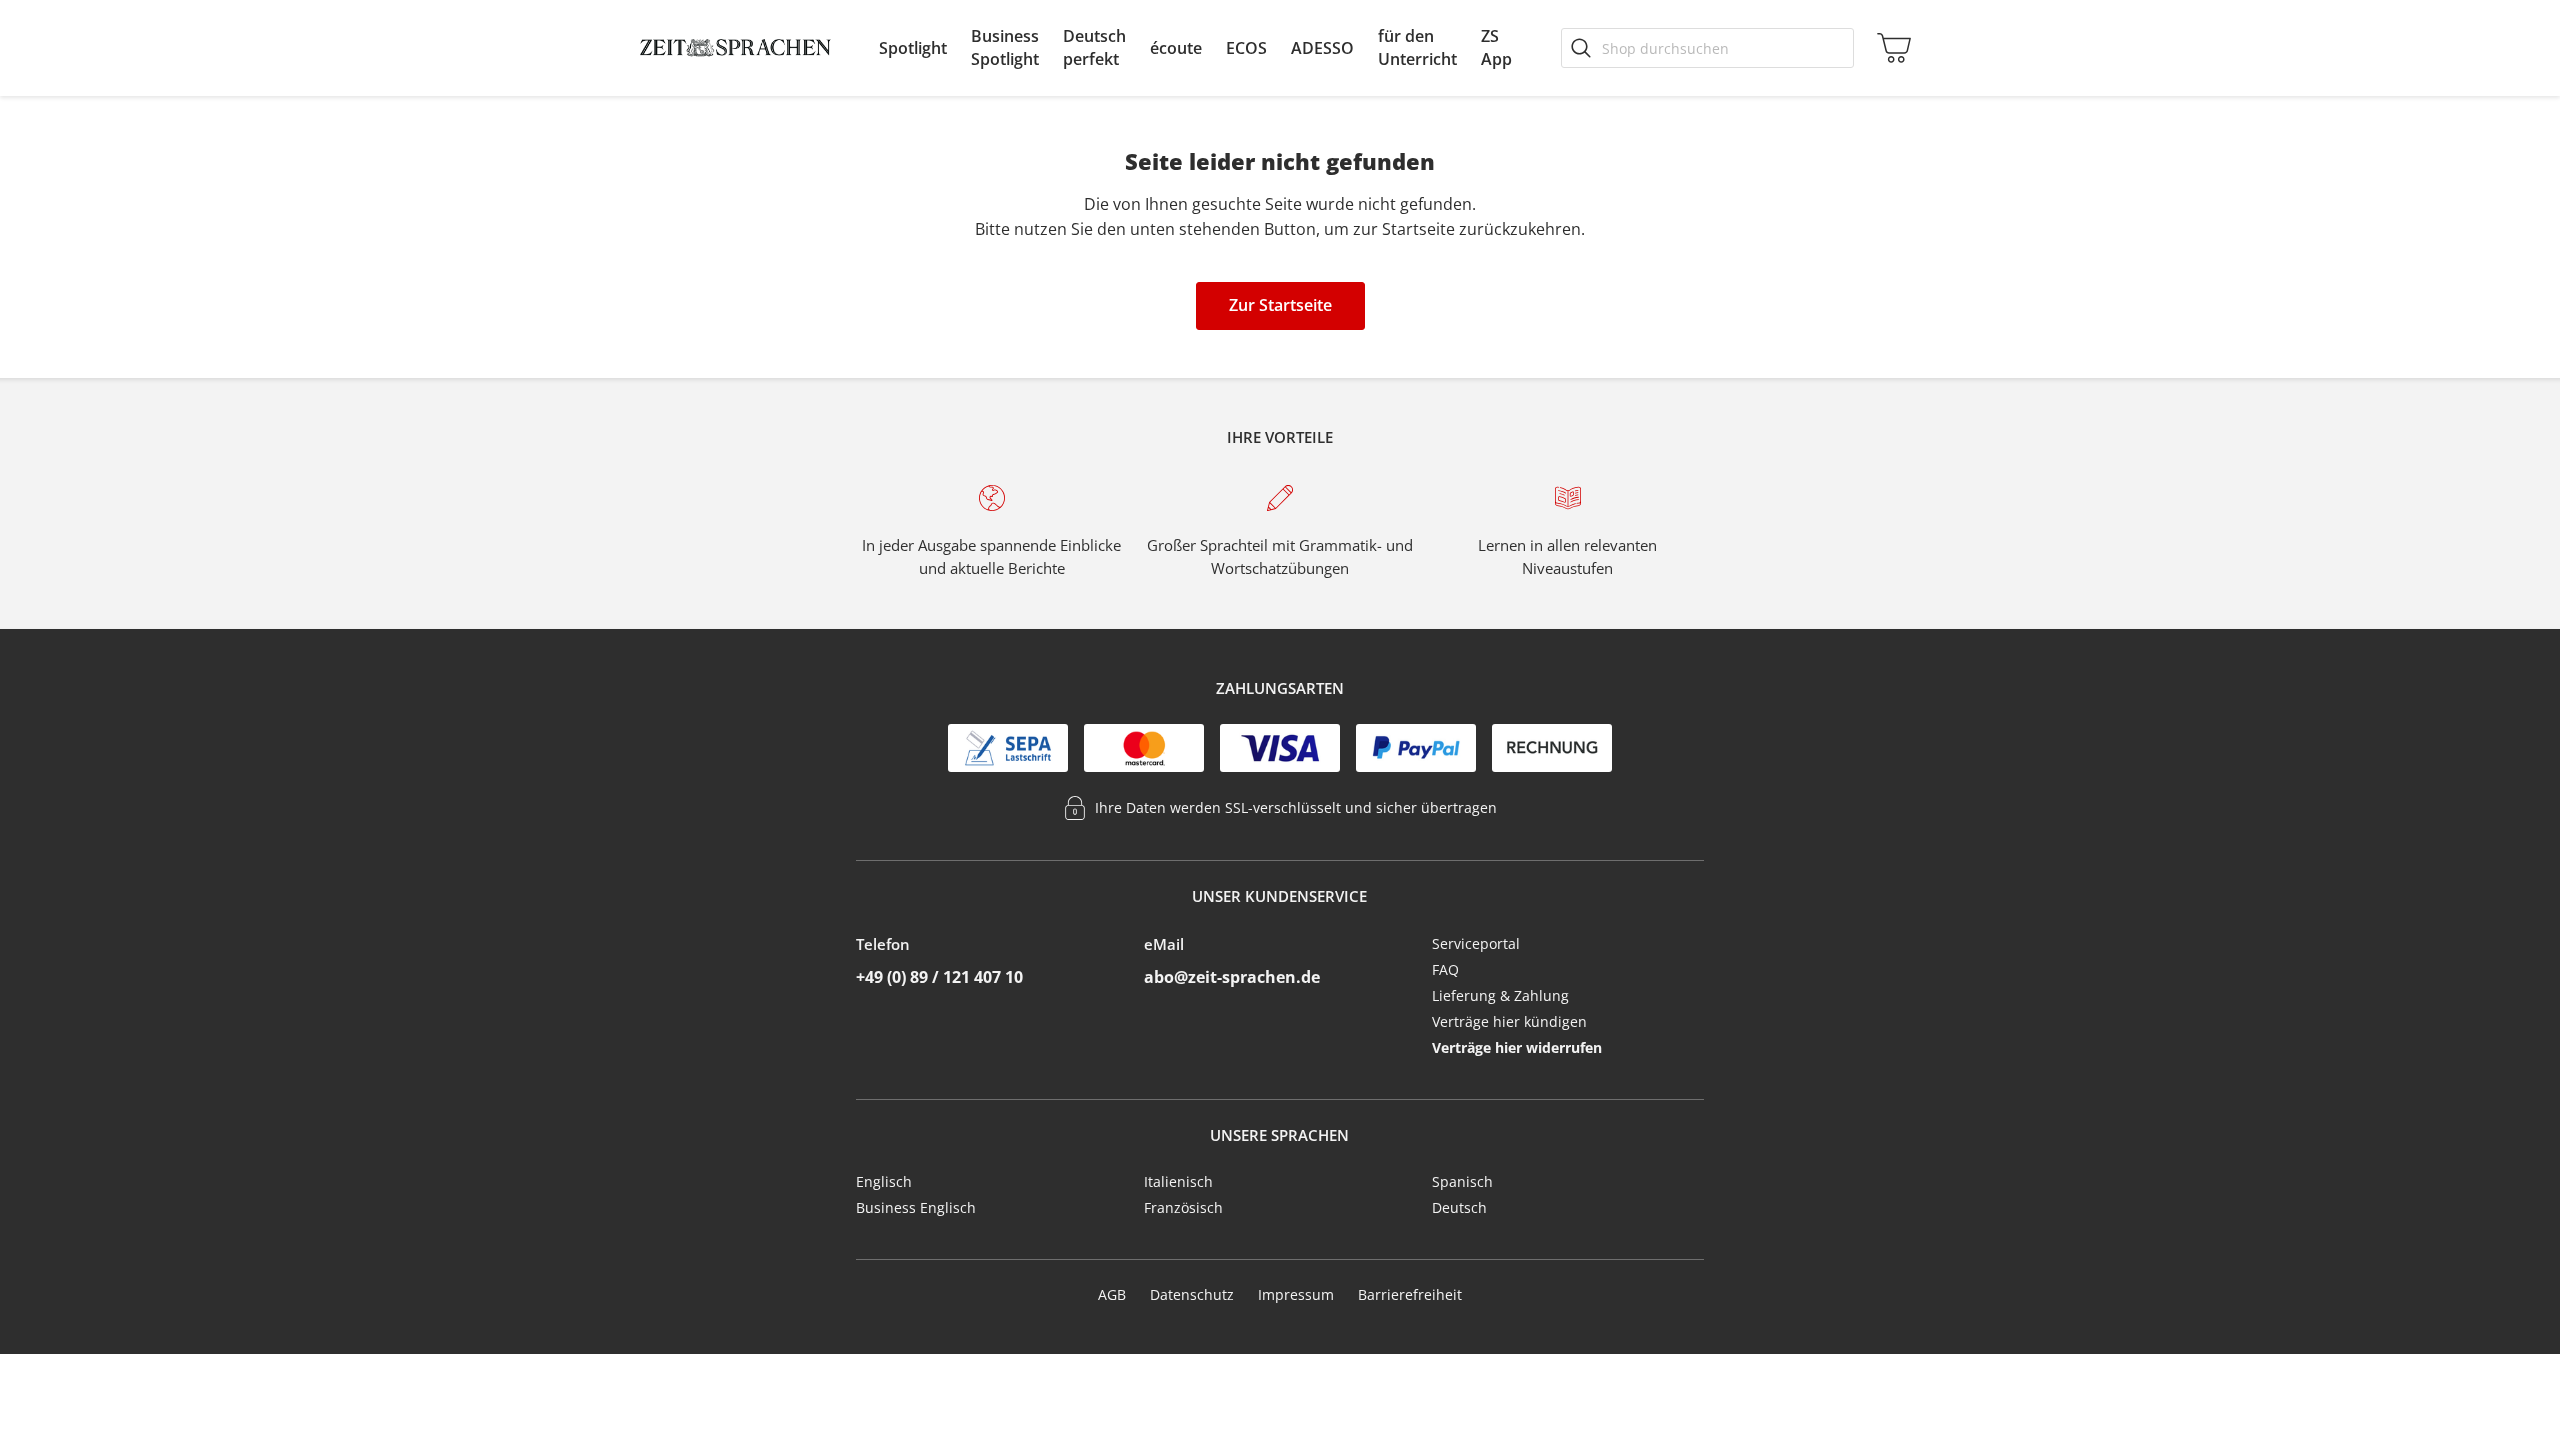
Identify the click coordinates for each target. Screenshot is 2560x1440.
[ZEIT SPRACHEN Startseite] (735, 48)
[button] (913, 48)
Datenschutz (1192, 1294)
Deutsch (1459, 1207)
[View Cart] (1890, 48)
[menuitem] (913, 48)
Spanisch (1462, 1181)
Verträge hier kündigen (1509, 1021)
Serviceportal (1476, 943)
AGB (1112, 1294)
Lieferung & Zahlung (1500, 995)
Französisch (1183, 1207)
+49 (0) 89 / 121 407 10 (939, 977)
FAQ (1445, 969)
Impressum (1296, 1294)
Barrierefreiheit (1410, 1294)
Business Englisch (916, 1207)
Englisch (884, 1181)
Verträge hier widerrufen (1517, 1047)
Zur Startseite (1280, 305)
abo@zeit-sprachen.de (1232, 977)
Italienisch (1178, 1181)
